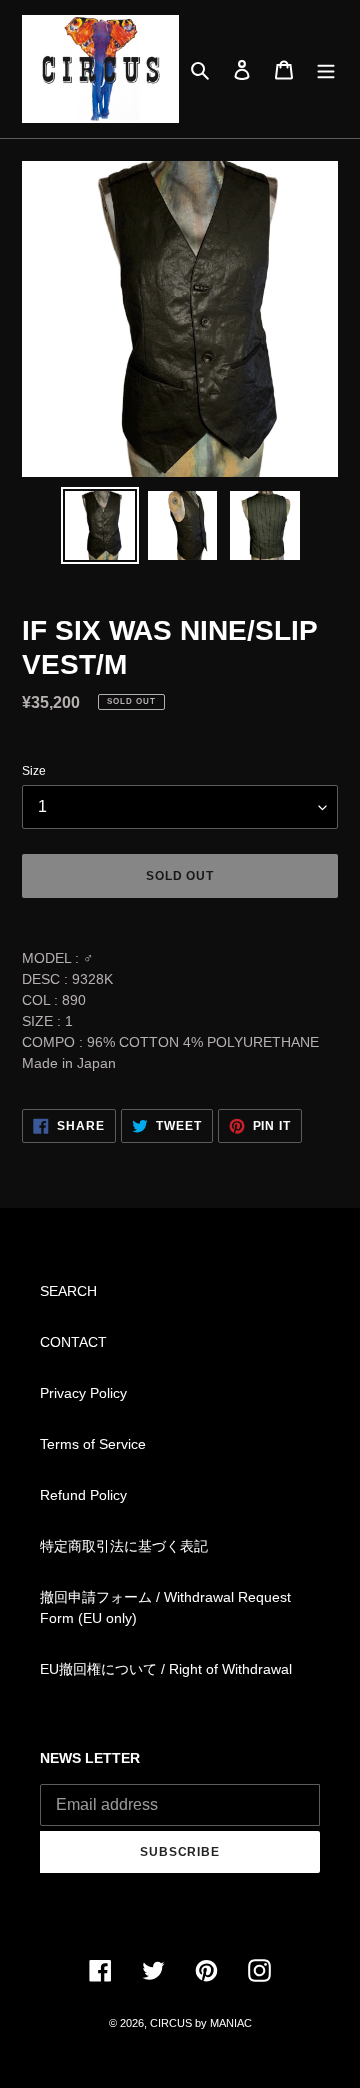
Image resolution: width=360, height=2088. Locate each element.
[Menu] (326, 68)
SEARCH (68, 1291)
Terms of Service (93, 1444)
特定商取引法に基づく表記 (124, 1546)
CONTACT (73, 1342)
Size (34, 771)
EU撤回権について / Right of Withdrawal (166, 1669)
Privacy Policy (83, 1393)
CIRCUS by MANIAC (201, 2023)
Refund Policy (83, 1495)
